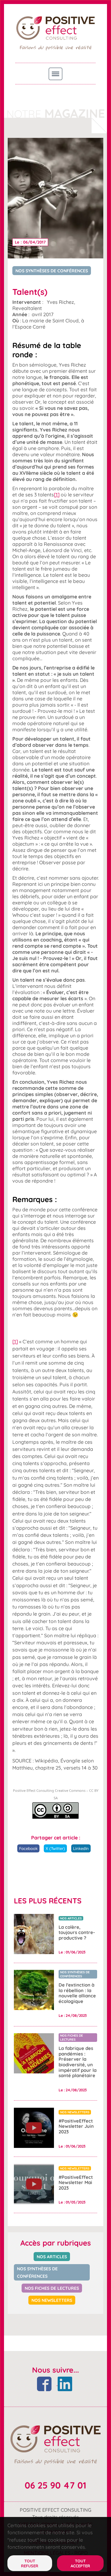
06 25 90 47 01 (55, 2485)
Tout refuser (30, 2563)
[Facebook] (45, 2383)
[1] (57, 495)
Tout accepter (80, 2563)
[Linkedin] (65, 2383)
